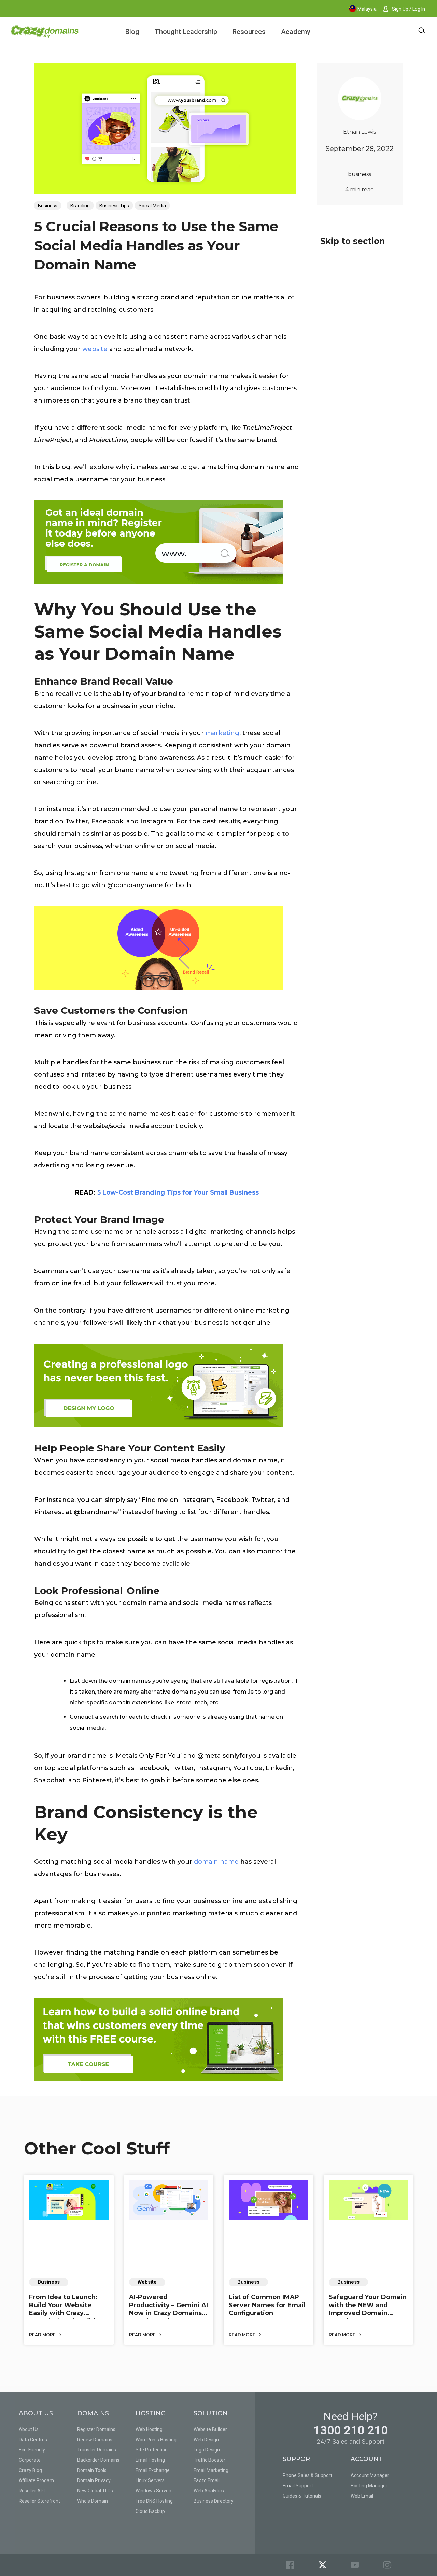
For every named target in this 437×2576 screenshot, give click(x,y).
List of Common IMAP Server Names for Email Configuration (267, 2305)
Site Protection (152, 2450)
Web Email (362, 2496)
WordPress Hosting (156, 2440)
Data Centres (33, 2440)
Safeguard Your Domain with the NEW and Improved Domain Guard (368, 2309)
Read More (43, 2335)
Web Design (206, 2440)
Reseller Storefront (39, 2501)
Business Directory (214, 2501)
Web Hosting (149, 2429)
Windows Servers (154, 2491)
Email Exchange (153, 2470)
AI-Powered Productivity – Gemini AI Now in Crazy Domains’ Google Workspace (168, 2309)
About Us (29, 2429)
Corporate (30, 2460)
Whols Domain (93, 2501)
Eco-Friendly (32, 2450)
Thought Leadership (186, 32)
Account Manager (370, 2475)
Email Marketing (211, 2470)
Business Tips (114, 206)
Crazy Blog (30, 2470)
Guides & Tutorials (302, 2496)
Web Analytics (209, 2491)
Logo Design (207, 2450)
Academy (296, 32)
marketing (222, 733)
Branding (80, 206)
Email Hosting (150, 2460)
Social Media (152, 206)
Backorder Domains (98, 2460)
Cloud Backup (150, 2511)
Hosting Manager (369, 2486)
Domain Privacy (94, 2480)
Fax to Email (207, 2480)
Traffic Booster (209, 2460)
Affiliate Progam (36, 2480)
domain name (216, 1862)
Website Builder (210, 2429)
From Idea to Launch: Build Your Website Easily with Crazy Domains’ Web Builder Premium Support (66, 2313)
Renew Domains (95, 2440)
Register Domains (96, 2429)
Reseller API (32, 2491)
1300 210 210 (351, 2431)
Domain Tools (92, 2470)
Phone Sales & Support (307, 2475)
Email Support (298, 2486)
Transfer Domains (97, 2450)
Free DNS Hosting (154, 2501)
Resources (249, 32)
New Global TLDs (95, 2491)
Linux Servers (150, 2480)
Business (48, 206)
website (95, 349)
